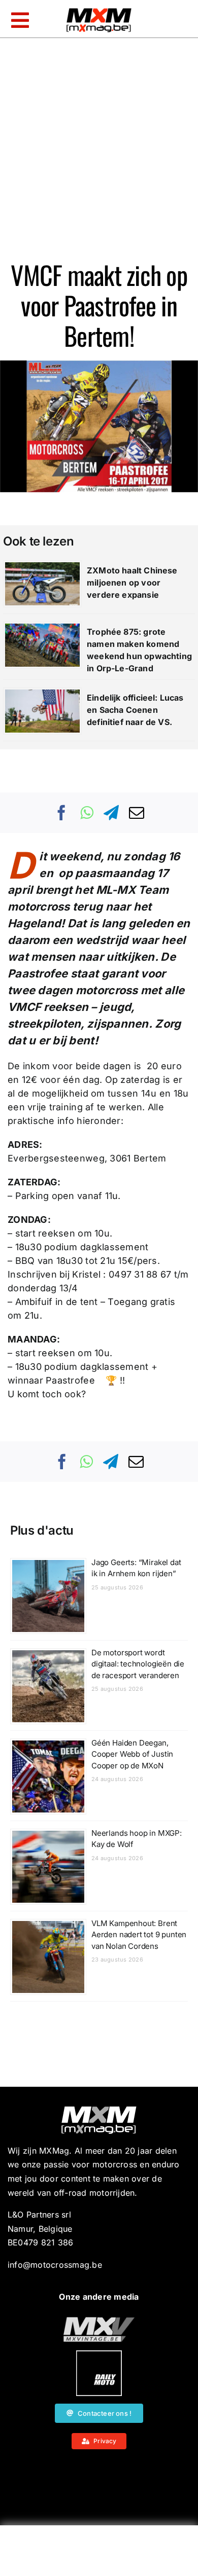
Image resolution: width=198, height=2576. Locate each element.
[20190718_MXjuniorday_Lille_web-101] (99, 2321)
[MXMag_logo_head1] (99, 11)
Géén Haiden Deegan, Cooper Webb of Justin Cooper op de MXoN (132, 1754)
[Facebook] (62, 813)
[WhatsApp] (87, 813)
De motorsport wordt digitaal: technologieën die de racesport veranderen (138, 1664)
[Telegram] (111, 813)
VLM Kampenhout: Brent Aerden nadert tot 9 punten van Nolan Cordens (139, 1935)
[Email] (137, 813)
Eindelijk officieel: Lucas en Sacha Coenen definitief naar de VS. (135, 710)
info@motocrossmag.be (55, 2265)
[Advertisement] (99, 2553)
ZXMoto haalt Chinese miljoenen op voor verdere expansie (132, 583)
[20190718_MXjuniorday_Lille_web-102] (99, 2354)
